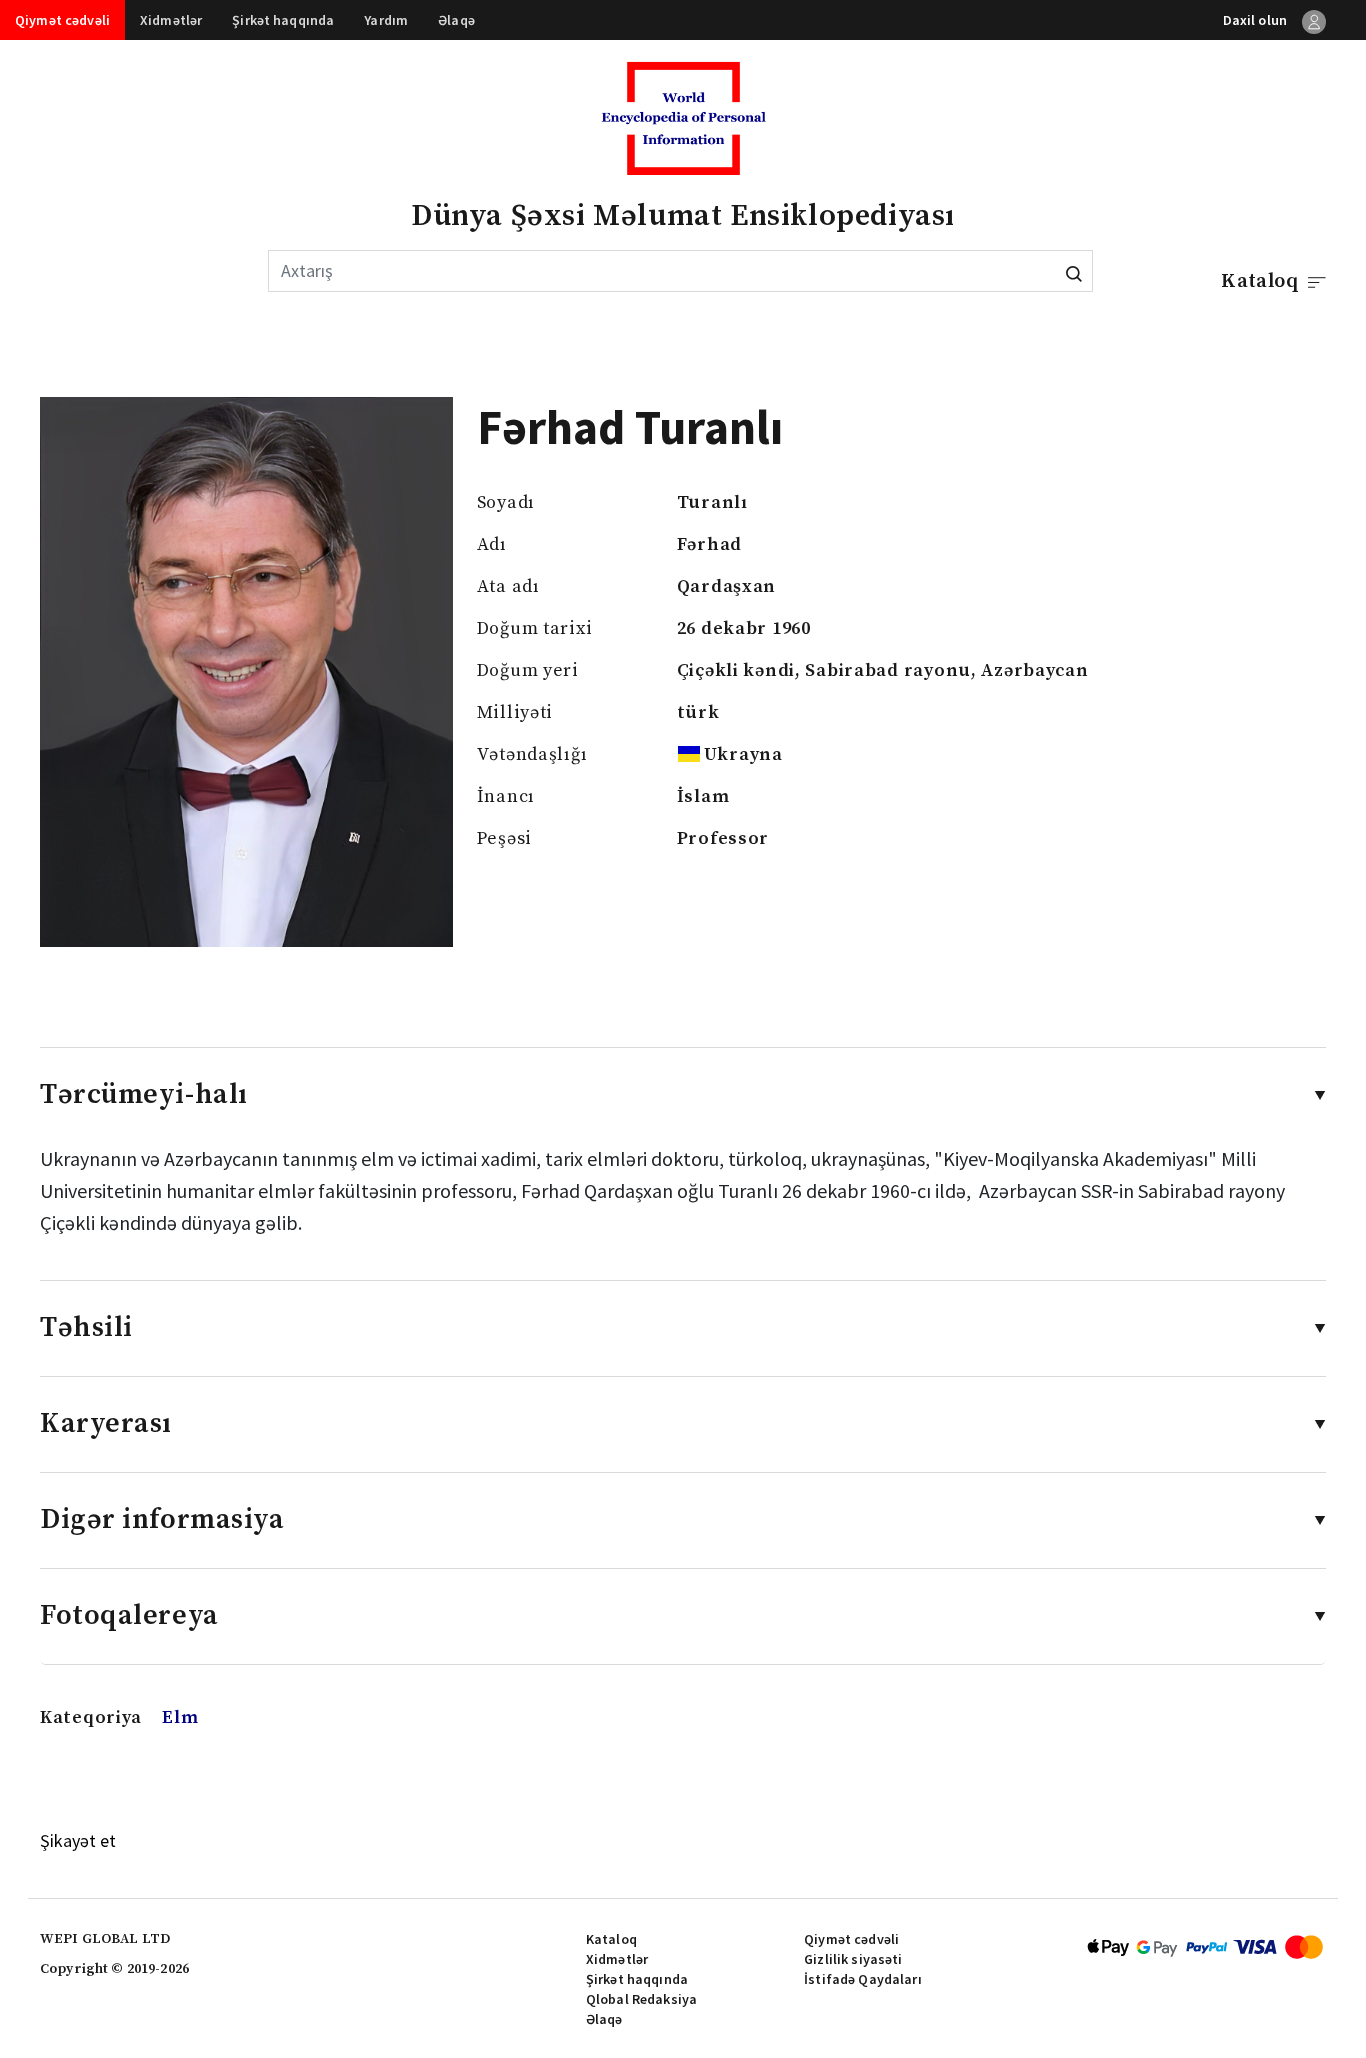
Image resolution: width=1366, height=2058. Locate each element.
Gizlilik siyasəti (853, 1959)
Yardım (386, 20)
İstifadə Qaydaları (863, 1979)
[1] (1074, 271)
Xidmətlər (171, 20)
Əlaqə (456, 20)
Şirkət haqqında (283, 20)
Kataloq (611, 1939)
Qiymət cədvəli (62, 20)
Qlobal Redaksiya (641, 1999)
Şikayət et (78, 1840)
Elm (180, 1717)
